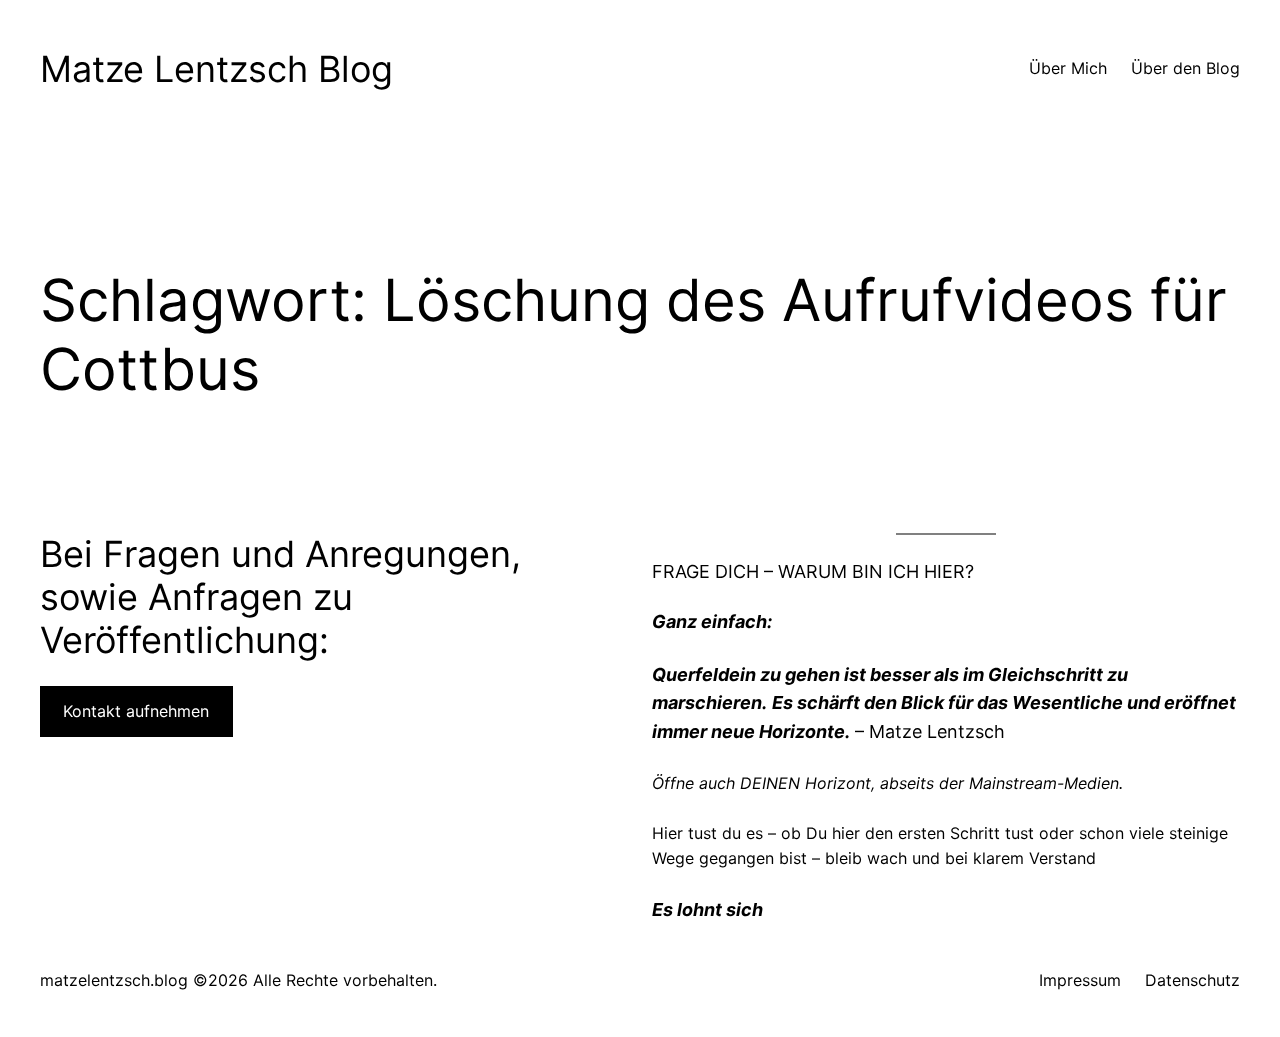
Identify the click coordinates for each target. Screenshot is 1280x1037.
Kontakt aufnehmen (136, 711)
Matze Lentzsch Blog (216, 69)
